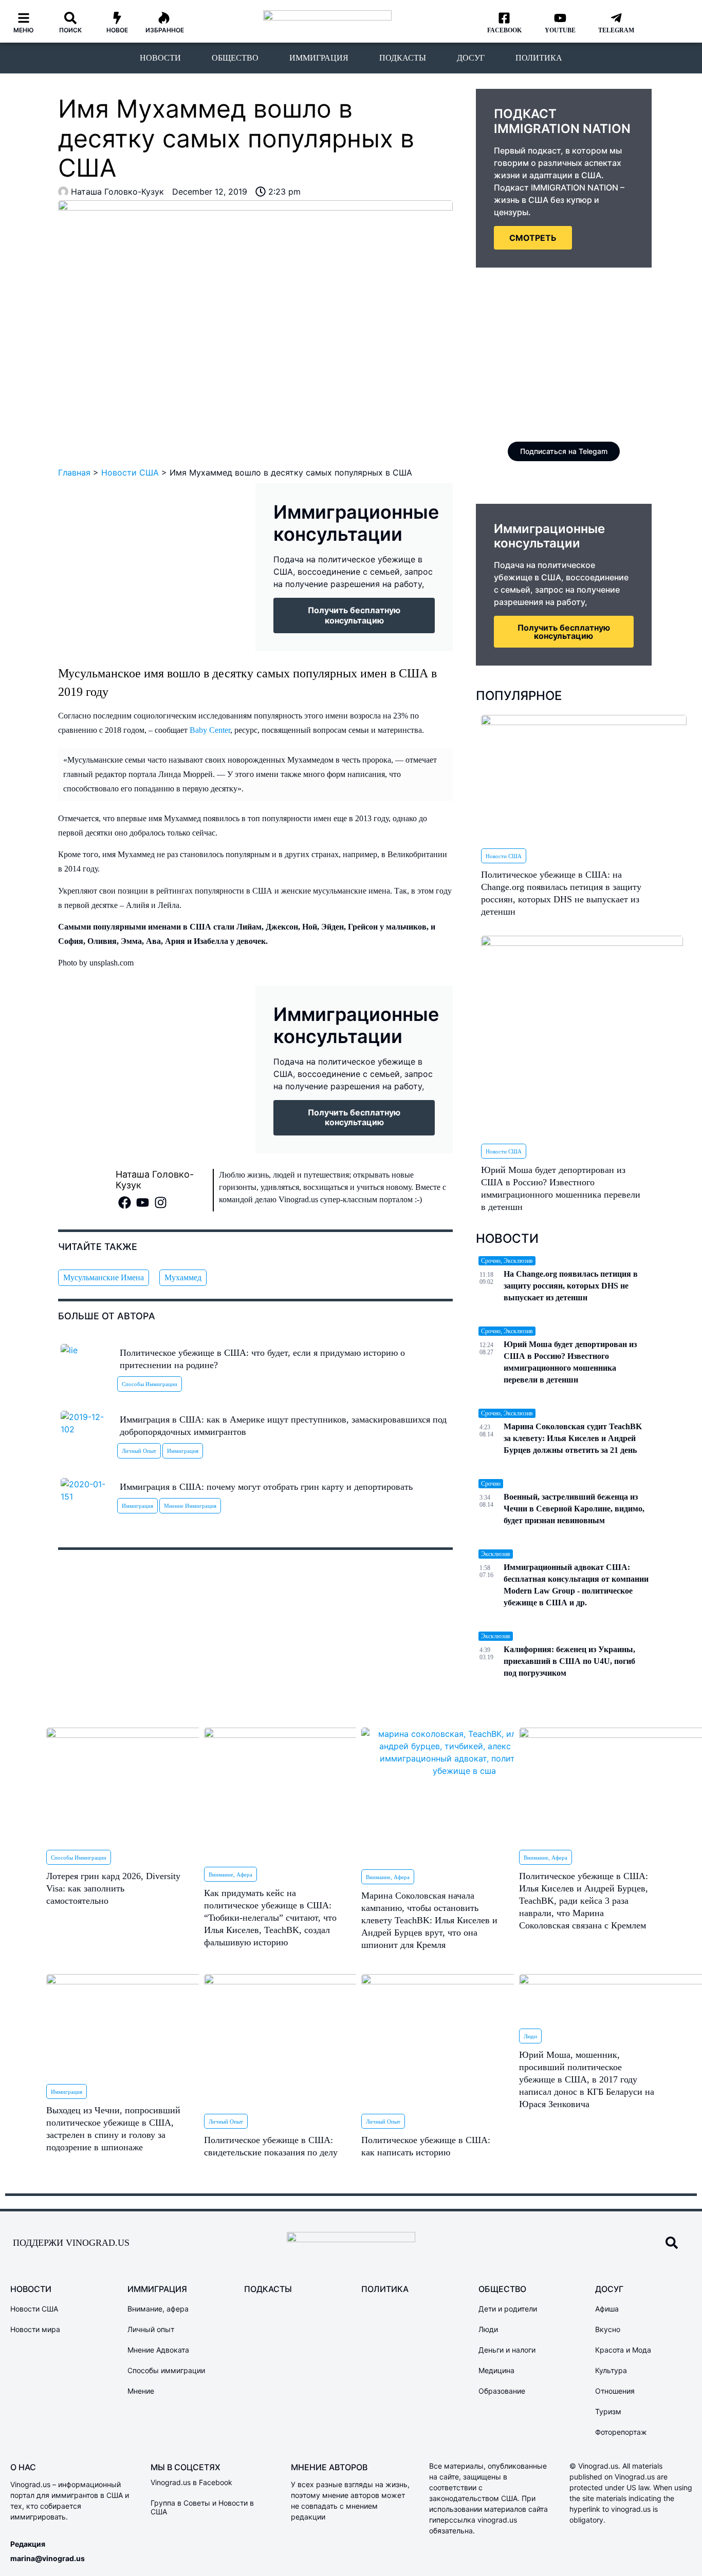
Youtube (560, 30)
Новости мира (35, 2329)
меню (24, 30)
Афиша (607, 2309)
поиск (70, 30)
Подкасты (403, 58)
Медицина (496, 2370)
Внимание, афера (230, 1874)
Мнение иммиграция (190, 1506)
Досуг (471, 58)
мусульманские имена (104, 1277)
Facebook (504, 30)
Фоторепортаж (621, 2432)
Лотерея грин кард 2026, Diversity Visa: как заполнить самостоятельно (113, 1888)
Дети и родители (508, 2309)
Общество (235, 58)
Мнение (141, 2391)
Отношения (615, 2391)
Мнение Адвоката (158, 2350)
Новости (160, 58)
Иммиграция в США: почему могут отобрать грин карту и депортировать (266, 1487)
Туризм (608, 2411)
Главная (74, 472)
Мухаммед (183, 1277)
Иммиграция (319, 58)
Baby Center (210, 730)
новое (117, 30)
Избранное (165, 30)
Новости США (130, 472)
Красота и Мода (623, 2350)
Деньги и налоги (507, 2350)
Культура (611, 2370)
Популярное (519, 696)
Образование (502, 2391)
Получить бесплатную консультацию (564, 632)
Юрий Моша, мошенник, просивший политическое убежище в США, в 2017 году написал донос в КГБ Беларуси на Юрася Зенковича (587, 2079)
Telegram (616, 30)
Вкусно (608, 2329)
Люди (530, 2036)
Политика (539, 58)
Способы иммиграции (150, 1384)
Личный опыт (139, 1451)
